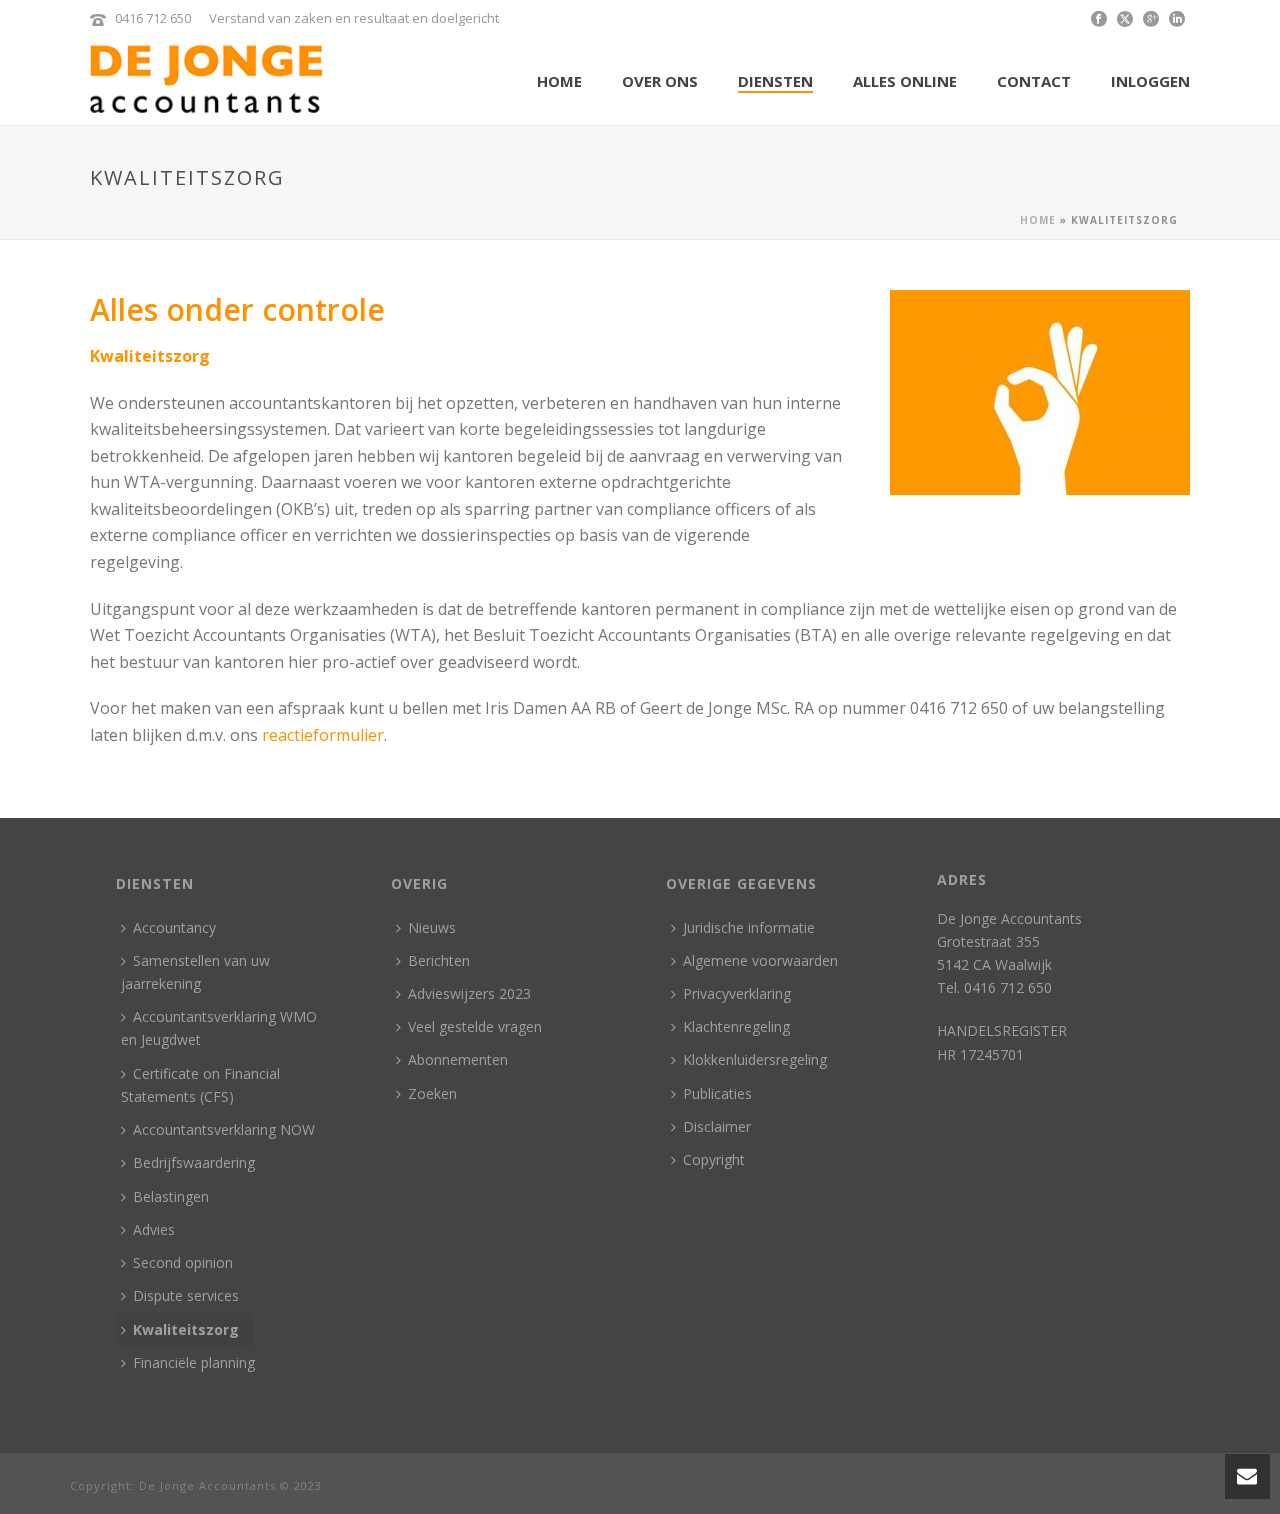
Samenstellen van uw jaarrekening (195, 972)
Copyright (714, 1159)
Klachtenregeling (736, 1026)
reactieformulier (323, 735)
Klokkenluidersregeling (755, 1059)
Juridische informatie (749, 927)
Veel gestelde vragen (475, 1026)
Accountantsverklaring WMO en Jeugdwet (219, 1028)
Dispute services (186, 1295)
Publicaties (717, 1093)
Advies (154, 1229)
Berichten (439, 960)
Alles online (905, 81)
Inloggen (1150, 81)
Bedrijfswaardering (194, 1162)
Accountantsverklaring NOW (224, 1129)
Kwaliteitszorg (186, 1329)
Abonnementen (458, 1059)
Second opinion (183, 1262)
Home (559, 81)
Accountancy (174, 927)
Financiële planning (194, 1362)
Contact (1034, 81)
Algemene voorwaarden (760, 960)
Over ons (660, 81)
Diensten (775, 81)
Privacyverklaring (737, 993)
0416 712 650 (153, 18)
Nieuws (432, 927)
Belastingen (171, 1196)
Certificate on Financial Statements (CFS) (200, 1085)
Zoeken (432, 1093)
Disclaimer (717, 1126)
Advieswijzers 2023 (469, 993)
